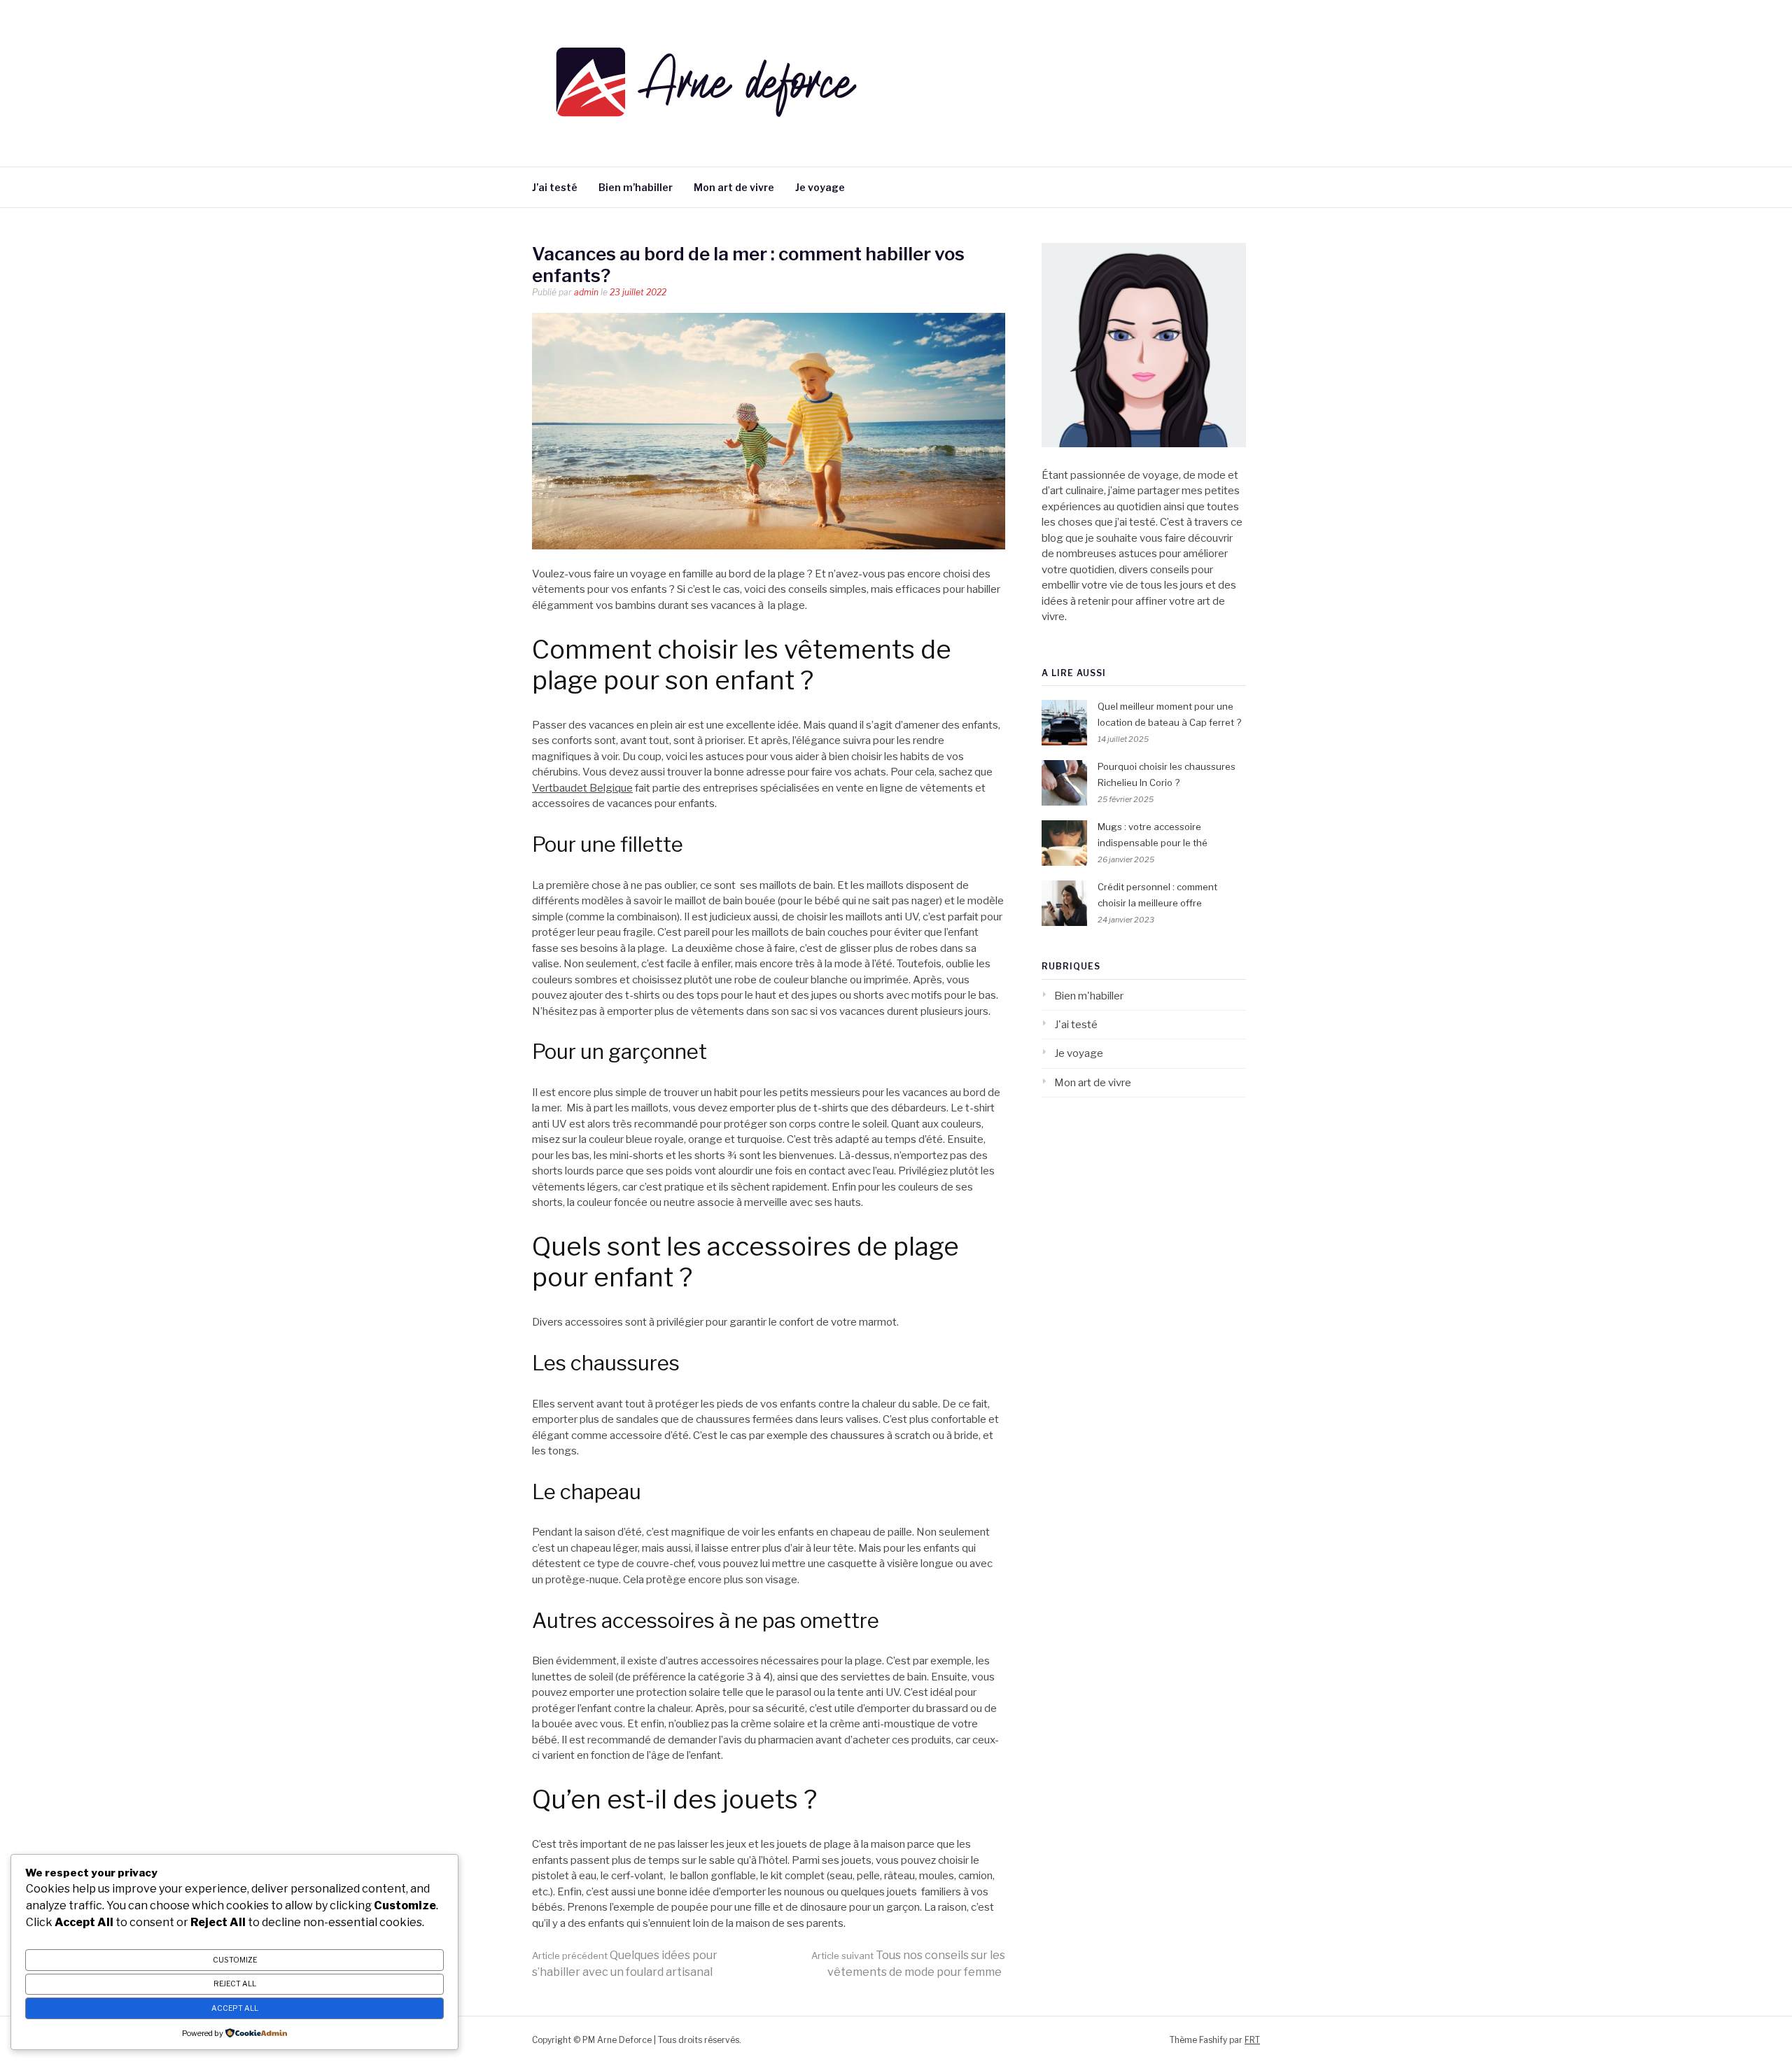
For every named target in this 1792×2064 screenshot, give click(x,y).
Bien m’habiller (636, 187)
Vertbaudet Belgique (582, 788)
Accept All (235, 2008)
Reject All (235, 1984)
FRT (1252, 2040)
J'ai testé (1076, 1025)
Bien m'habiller (1089, 996)
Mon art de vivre (734, 187)
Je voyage (820, 187)
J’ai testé (555, 187)
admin (586, 292)
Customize (235, 1960)
